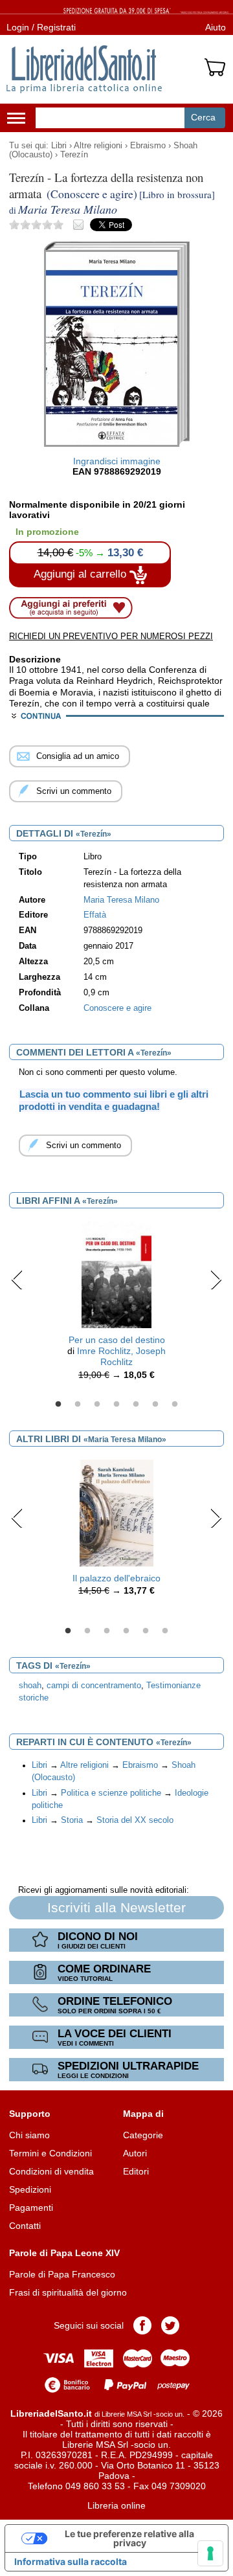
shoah (30, 1686)
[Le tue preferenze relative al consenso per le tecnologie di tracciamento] (210, 2553)
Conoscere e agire (117, 1008)
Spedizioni (30, 2189)
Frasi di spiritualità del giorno (68, 2292)
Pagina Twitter (170, 2325)
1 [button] (58, 1405)
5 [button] (136, 1405)
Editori (136, 2171)
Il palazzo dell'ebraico (116, 1578)
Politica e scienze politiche (111, 1793)
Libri (59, 146)
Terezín (74, 155)
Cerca (203, 117)
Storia (72, 1820)
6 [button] (155, 1405)
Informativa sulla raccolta (71, 2561)
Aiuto (216, 27)
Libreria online (116, 2505)
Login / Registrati (41, 27)
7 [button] (175, 1405)
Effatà (95, 915)
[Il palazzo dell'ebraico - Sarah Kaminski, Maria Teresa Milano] (116, 1512)
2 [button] (78, 1405)
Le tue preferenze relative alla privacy (129, 2538)
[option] (116, 1304)
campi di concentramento (94, 1686)
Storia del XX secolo (135, 1820)
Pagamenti (31, 2208)
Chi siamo (29, 2135)
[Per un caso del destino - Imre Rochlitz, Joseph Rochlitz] (116, 1274)
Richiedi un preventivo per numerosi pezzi (111, 636)
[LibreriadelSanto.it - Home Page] (84, 69)
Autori (135, 2153)
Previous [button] (17, 1280)
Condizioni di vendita (51, 2171)
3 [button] (97, 1405)
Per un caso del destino (117, 1340)
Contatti (25, 2226)
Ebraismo (148, 146)
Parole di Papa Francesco (62, 2274)
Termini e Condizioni (50, 2153)
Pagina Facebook (142, 2325)
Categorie (143, 2135)
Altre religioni (98, 146)
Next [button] (216, 1280)
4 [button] (116, 1405)
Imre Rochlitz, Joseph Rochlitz (121, 1356)
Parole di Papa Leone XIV (64, 2253)
